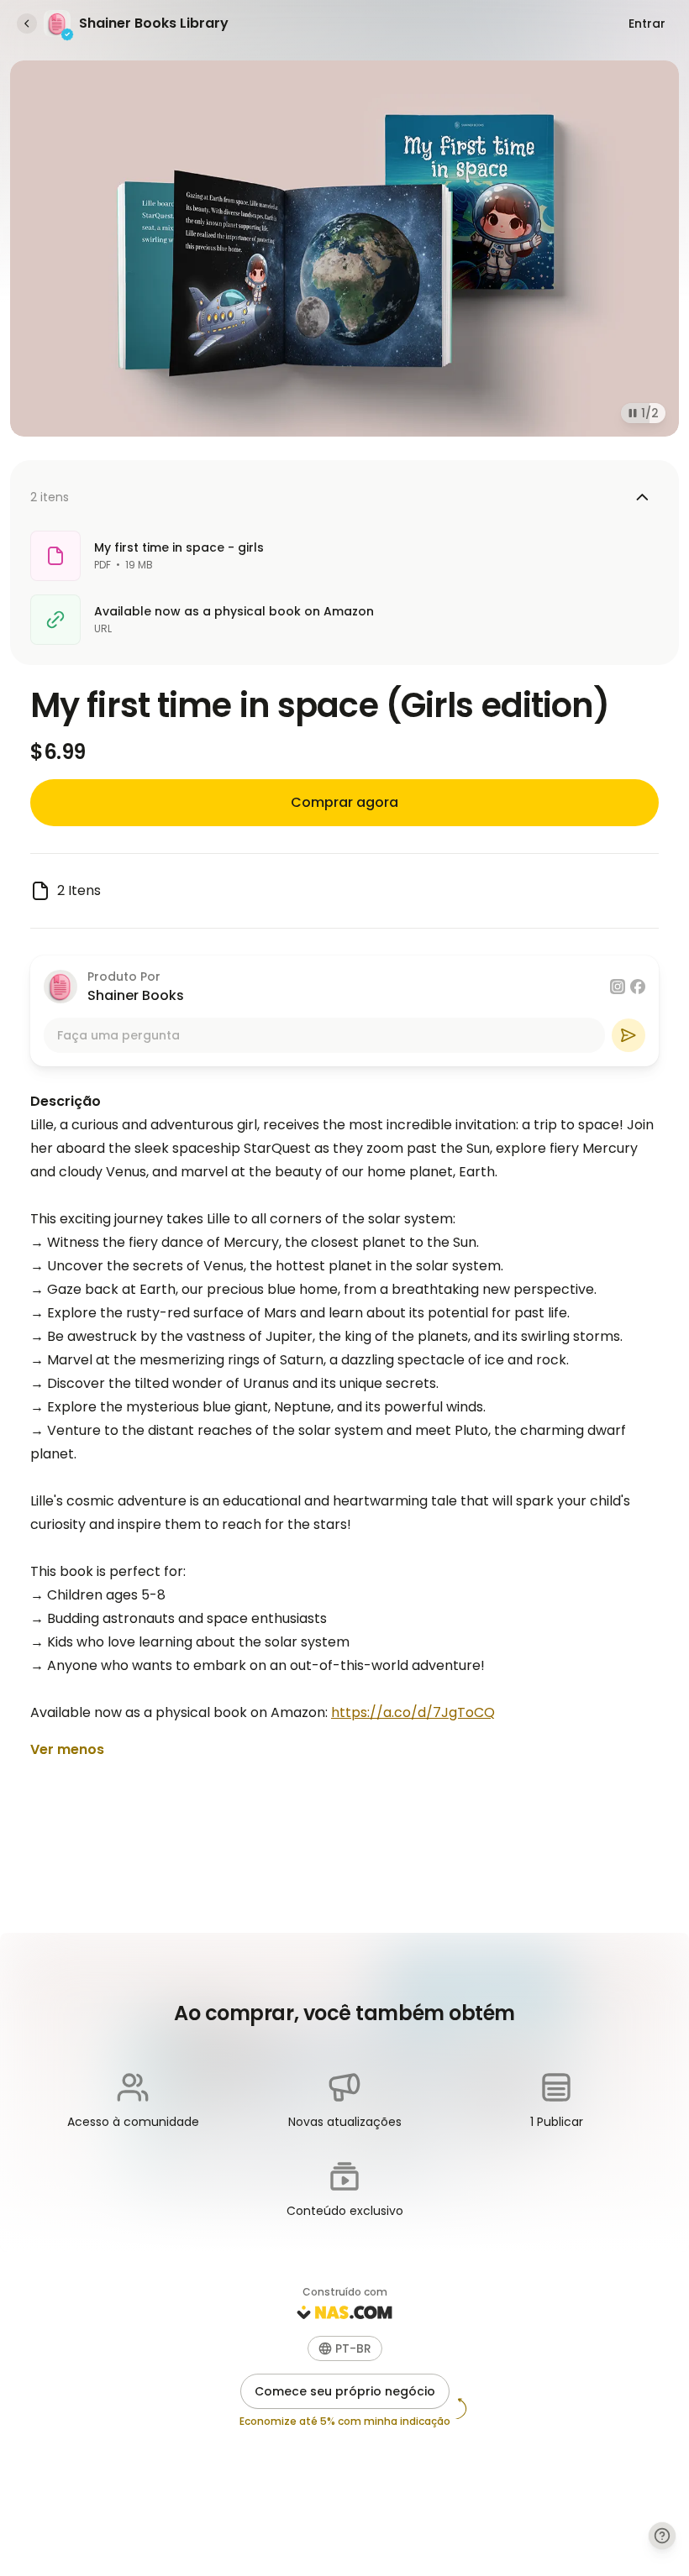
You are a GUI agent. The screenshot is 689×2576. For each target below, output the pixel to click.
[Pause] (629, 413)
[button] (345, 2348)
